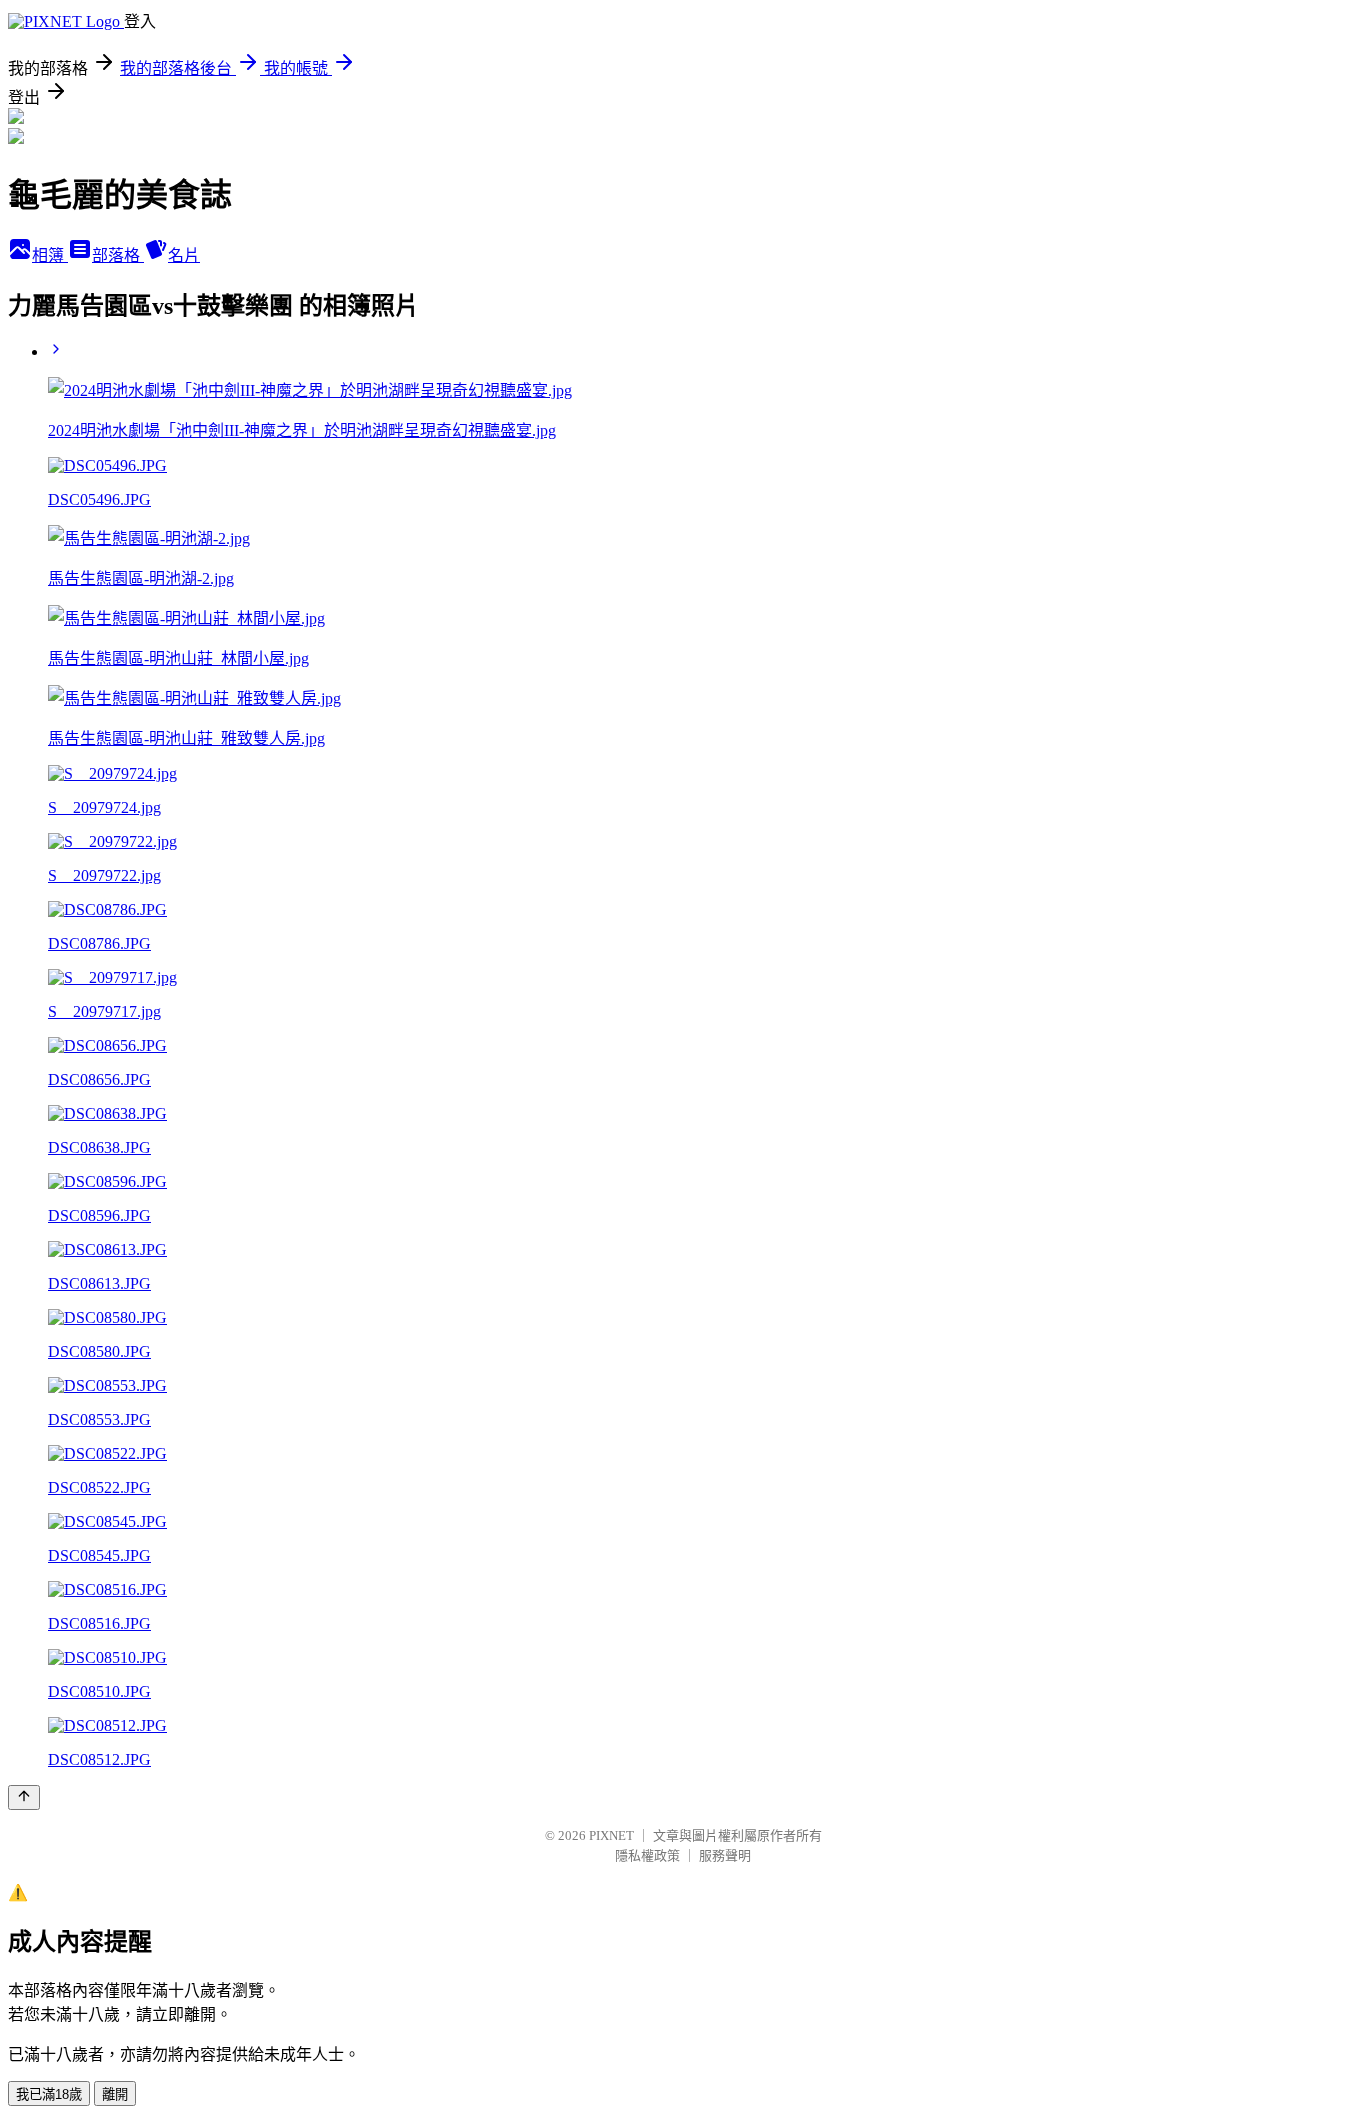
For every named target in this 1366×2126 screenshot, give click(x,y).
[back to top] (24, 1797)
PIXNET (611, 1835)
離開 (115, 2094)
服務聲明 (725, 1855)
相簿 (50, 255)
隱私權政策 (647, 1855)
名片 (184, 255)
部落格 (118, 255)
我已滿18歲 (49, 2094)
